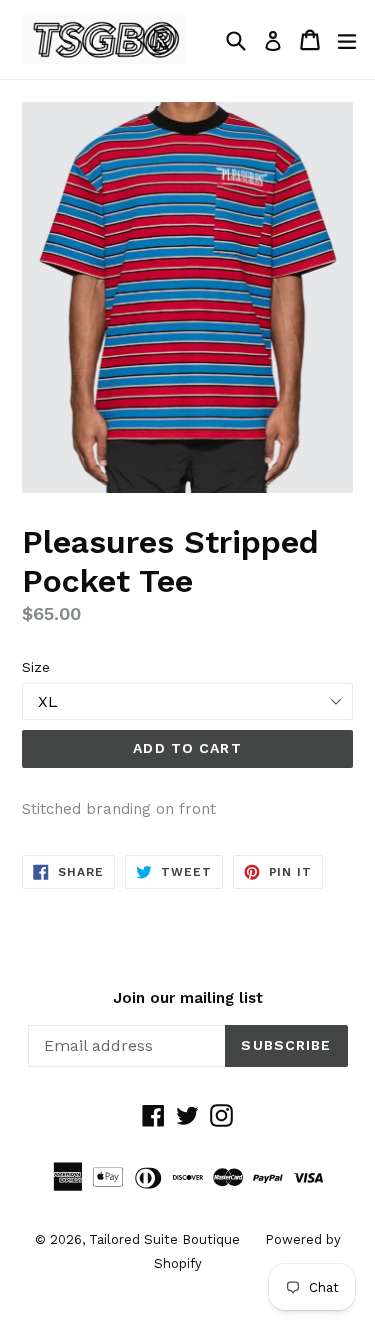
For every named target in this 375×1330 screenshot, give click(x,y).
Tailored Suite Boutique (164, 1239)
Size (36, 667)
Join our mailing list (188, 998)
